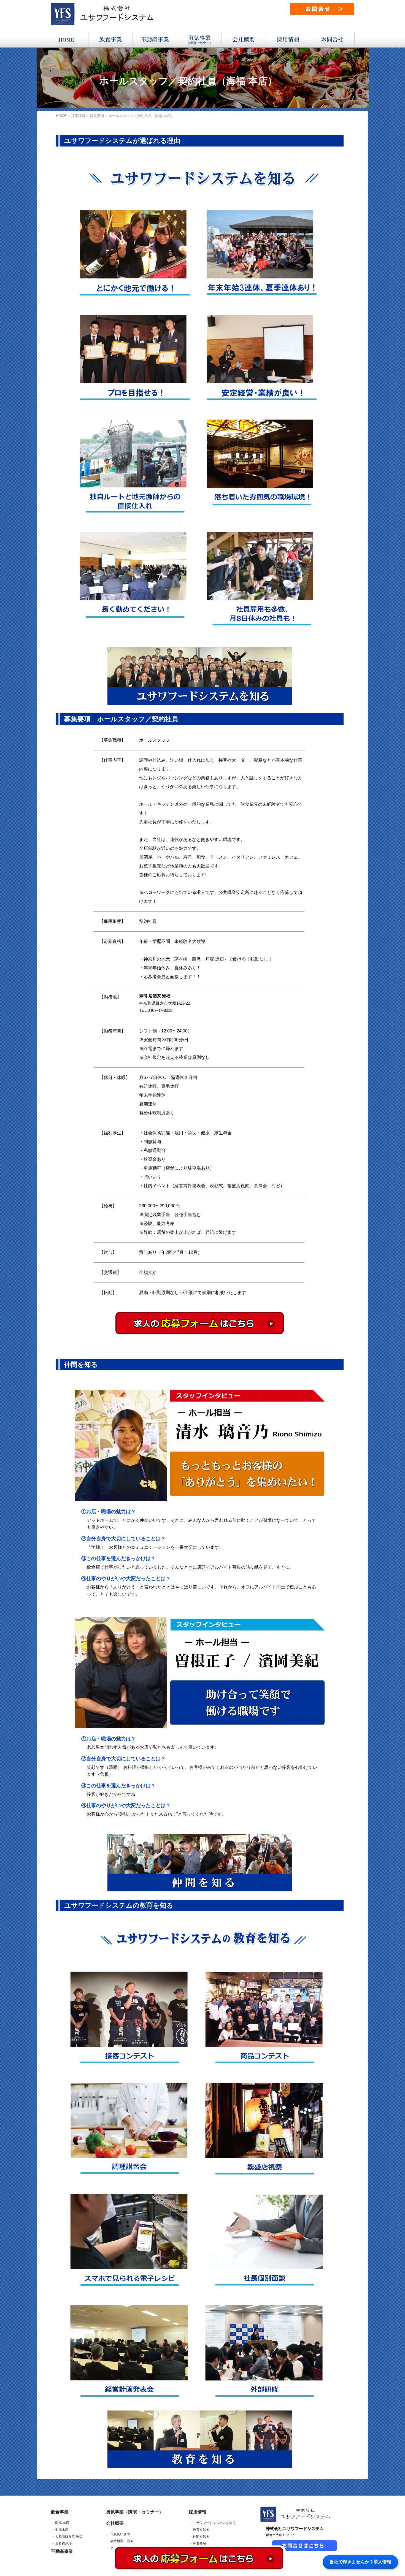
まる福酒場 (63, 2544)
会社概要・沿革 (122, 2541)
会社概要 (115, 2523)
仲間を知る (201, 2537)
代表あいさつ (120, 2534)
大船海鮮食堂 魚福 (69, 2537)
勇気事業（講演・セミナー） (135, 2512)
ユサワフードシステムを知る (214, 2523)
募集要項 (199, 2544)
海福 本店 (62, 2523)
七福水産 (62, 2530)
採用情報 (198, 2512)
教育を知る (201, 2530)
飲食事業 (60, 2512)
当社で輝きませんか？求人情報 (360, 2562)
